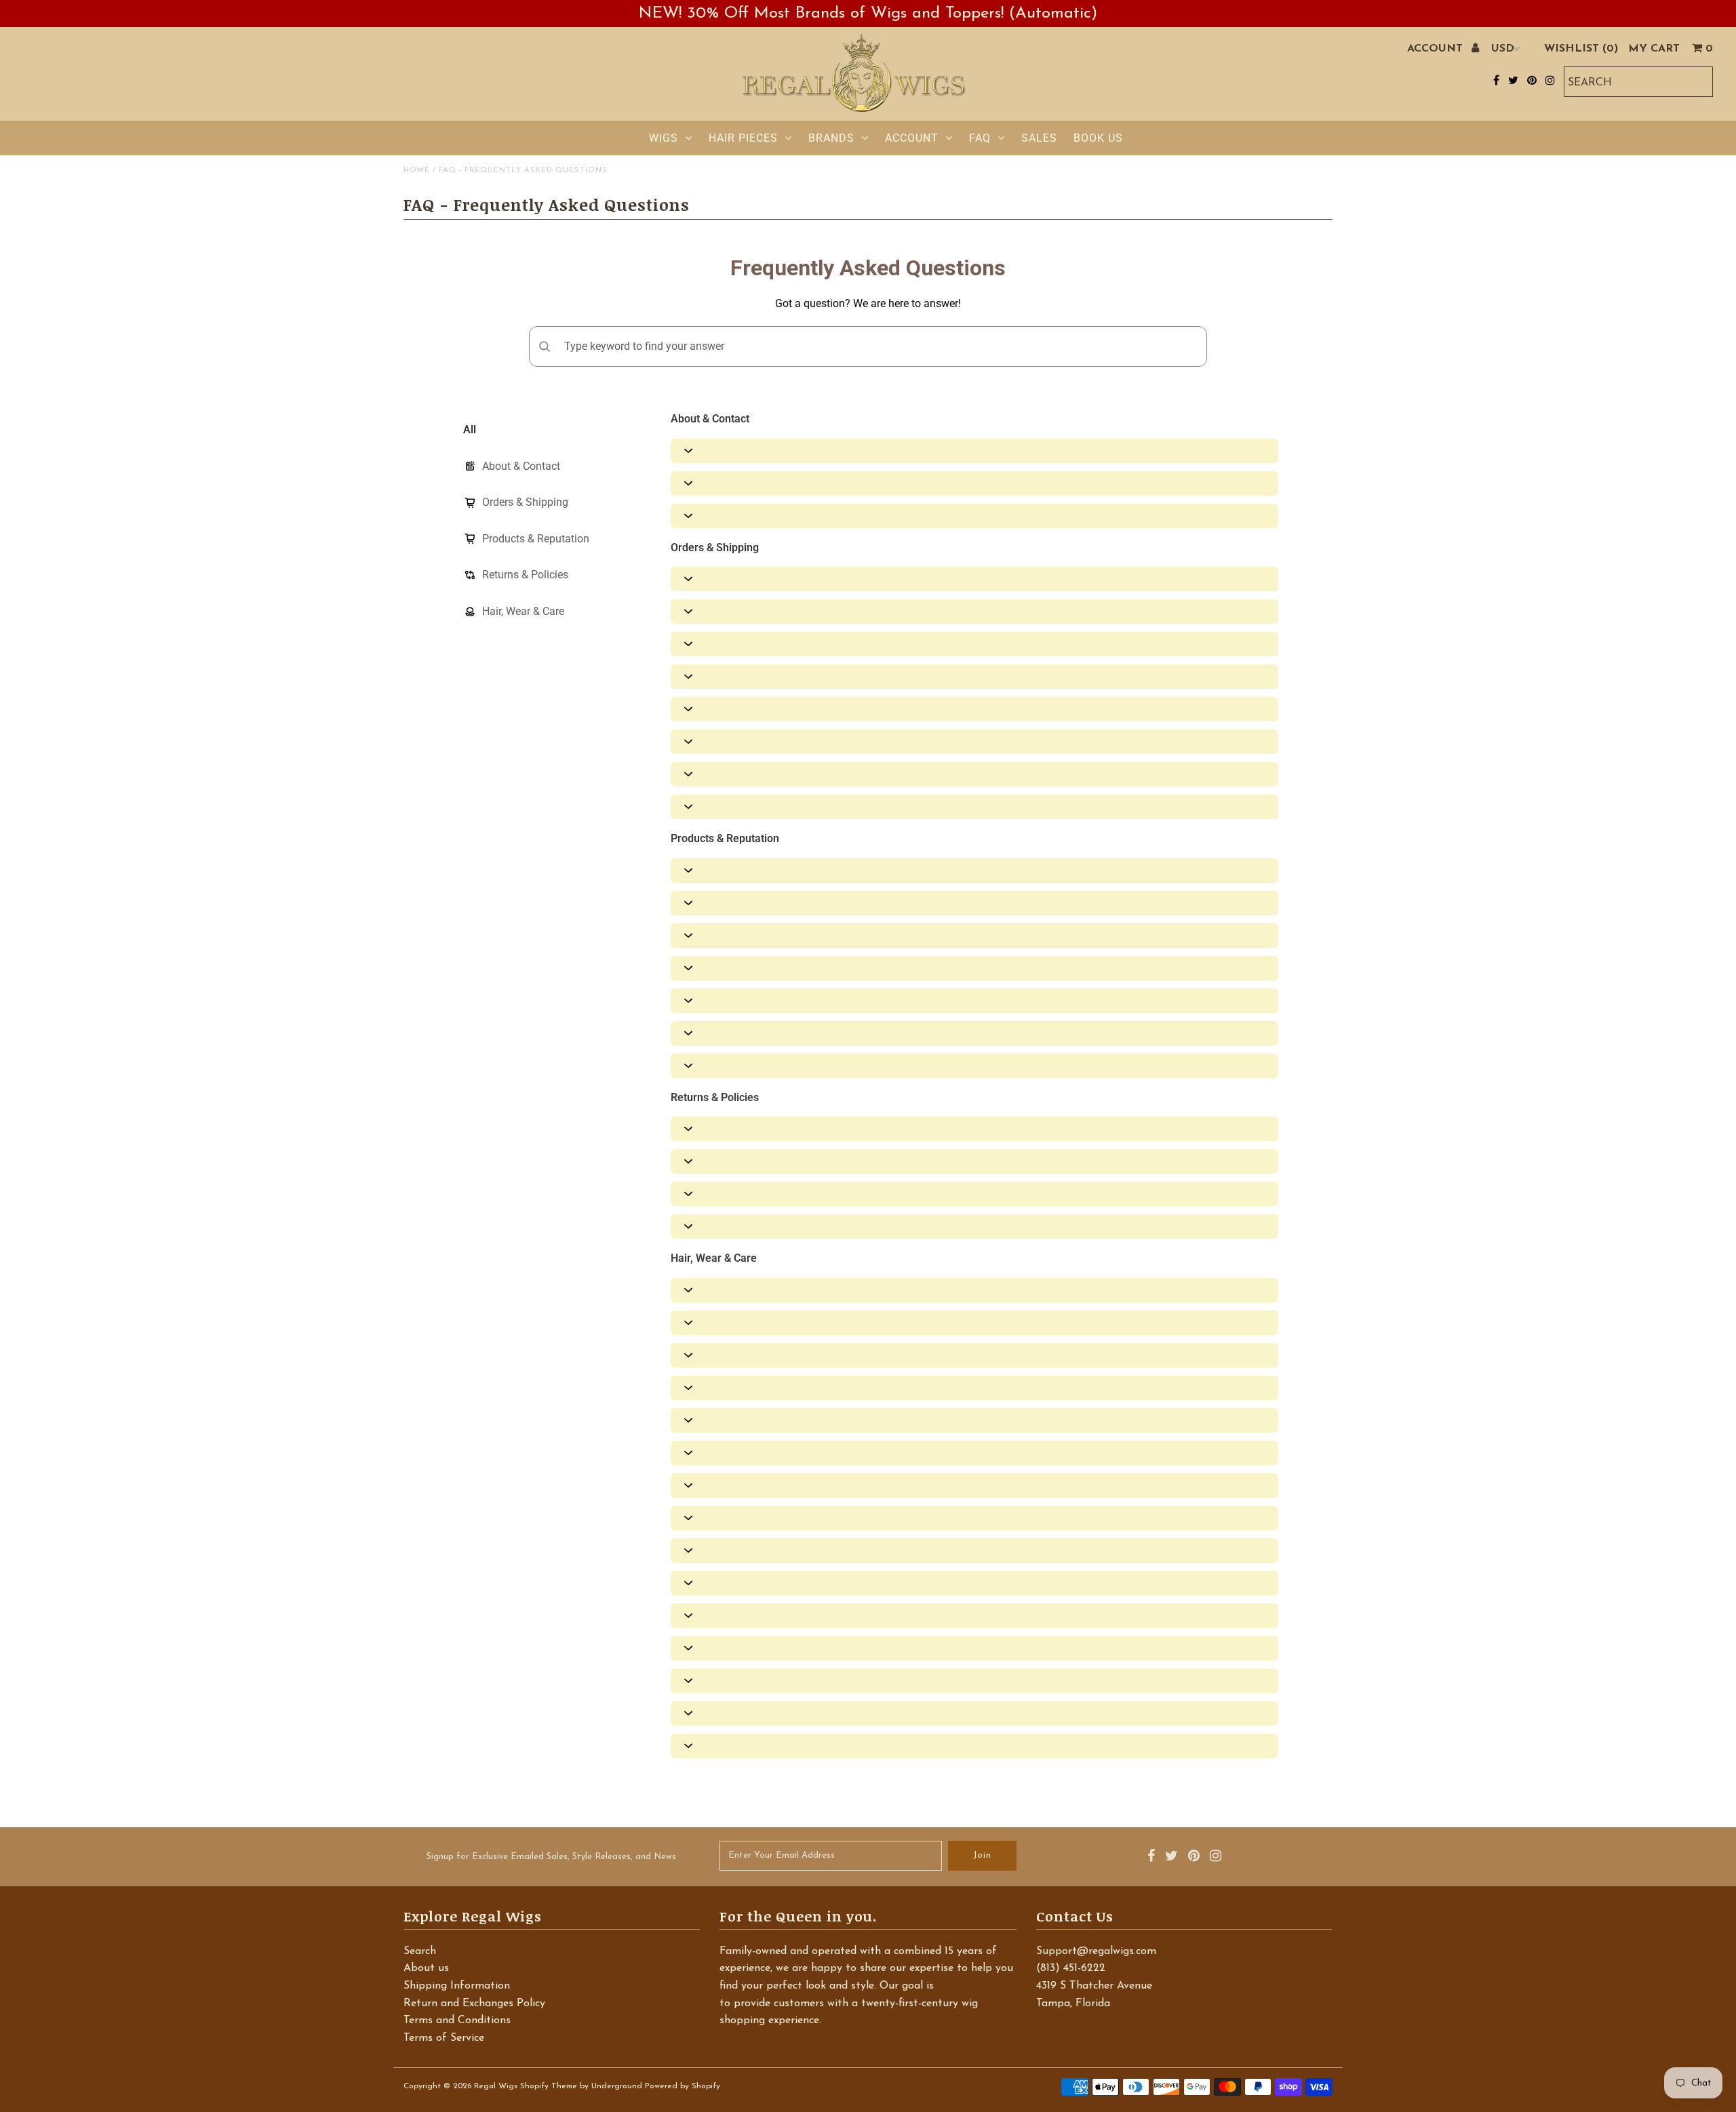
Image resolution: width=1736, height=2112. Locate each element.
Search (420, 1951)
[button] (974, 451)
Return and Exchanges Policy (474, 2004)
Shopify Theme (549, 2086)
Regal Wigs (496, 2086)
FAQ (980, 138)
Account (912, 138)
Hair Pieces (743, 138)
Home (417, 171)
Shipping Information (457, 1986)
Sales (1039, 138)
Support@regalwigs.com (1096, 1951)
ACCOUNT (1437, 49)
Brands (831, 138)
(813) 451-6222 (1071, 1968)
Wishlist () (1581, 49)
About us (426, 1968)
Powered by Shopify (683, 2086)
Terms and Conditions (457, 2020)
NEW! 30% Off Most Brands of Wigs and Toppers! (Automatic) (868, 14)
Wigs (664, 138)
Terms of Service (444, 2038)
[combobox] (1638, 82)
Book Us (1098, 138)
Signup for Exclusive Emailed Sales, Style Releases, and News (551, 1857)
